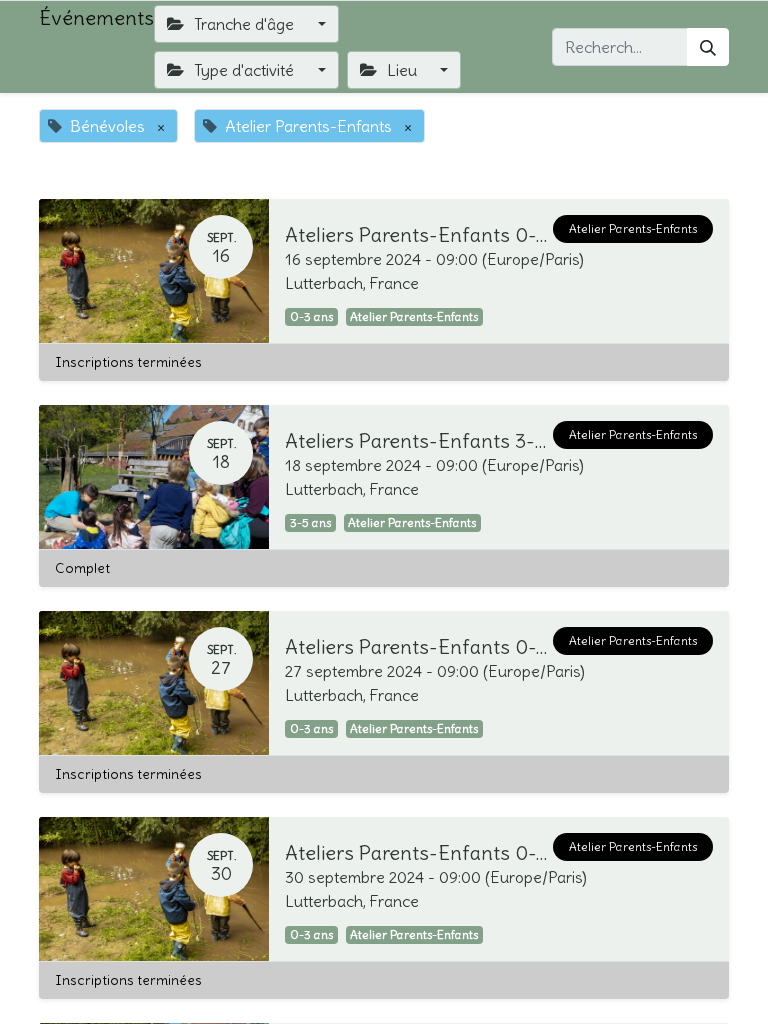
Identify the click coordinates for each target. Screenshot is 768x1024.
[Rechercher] (708, 47)
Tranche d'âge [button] (244, 24)
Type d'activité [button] (244, 70)
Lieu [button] (402, 70)
